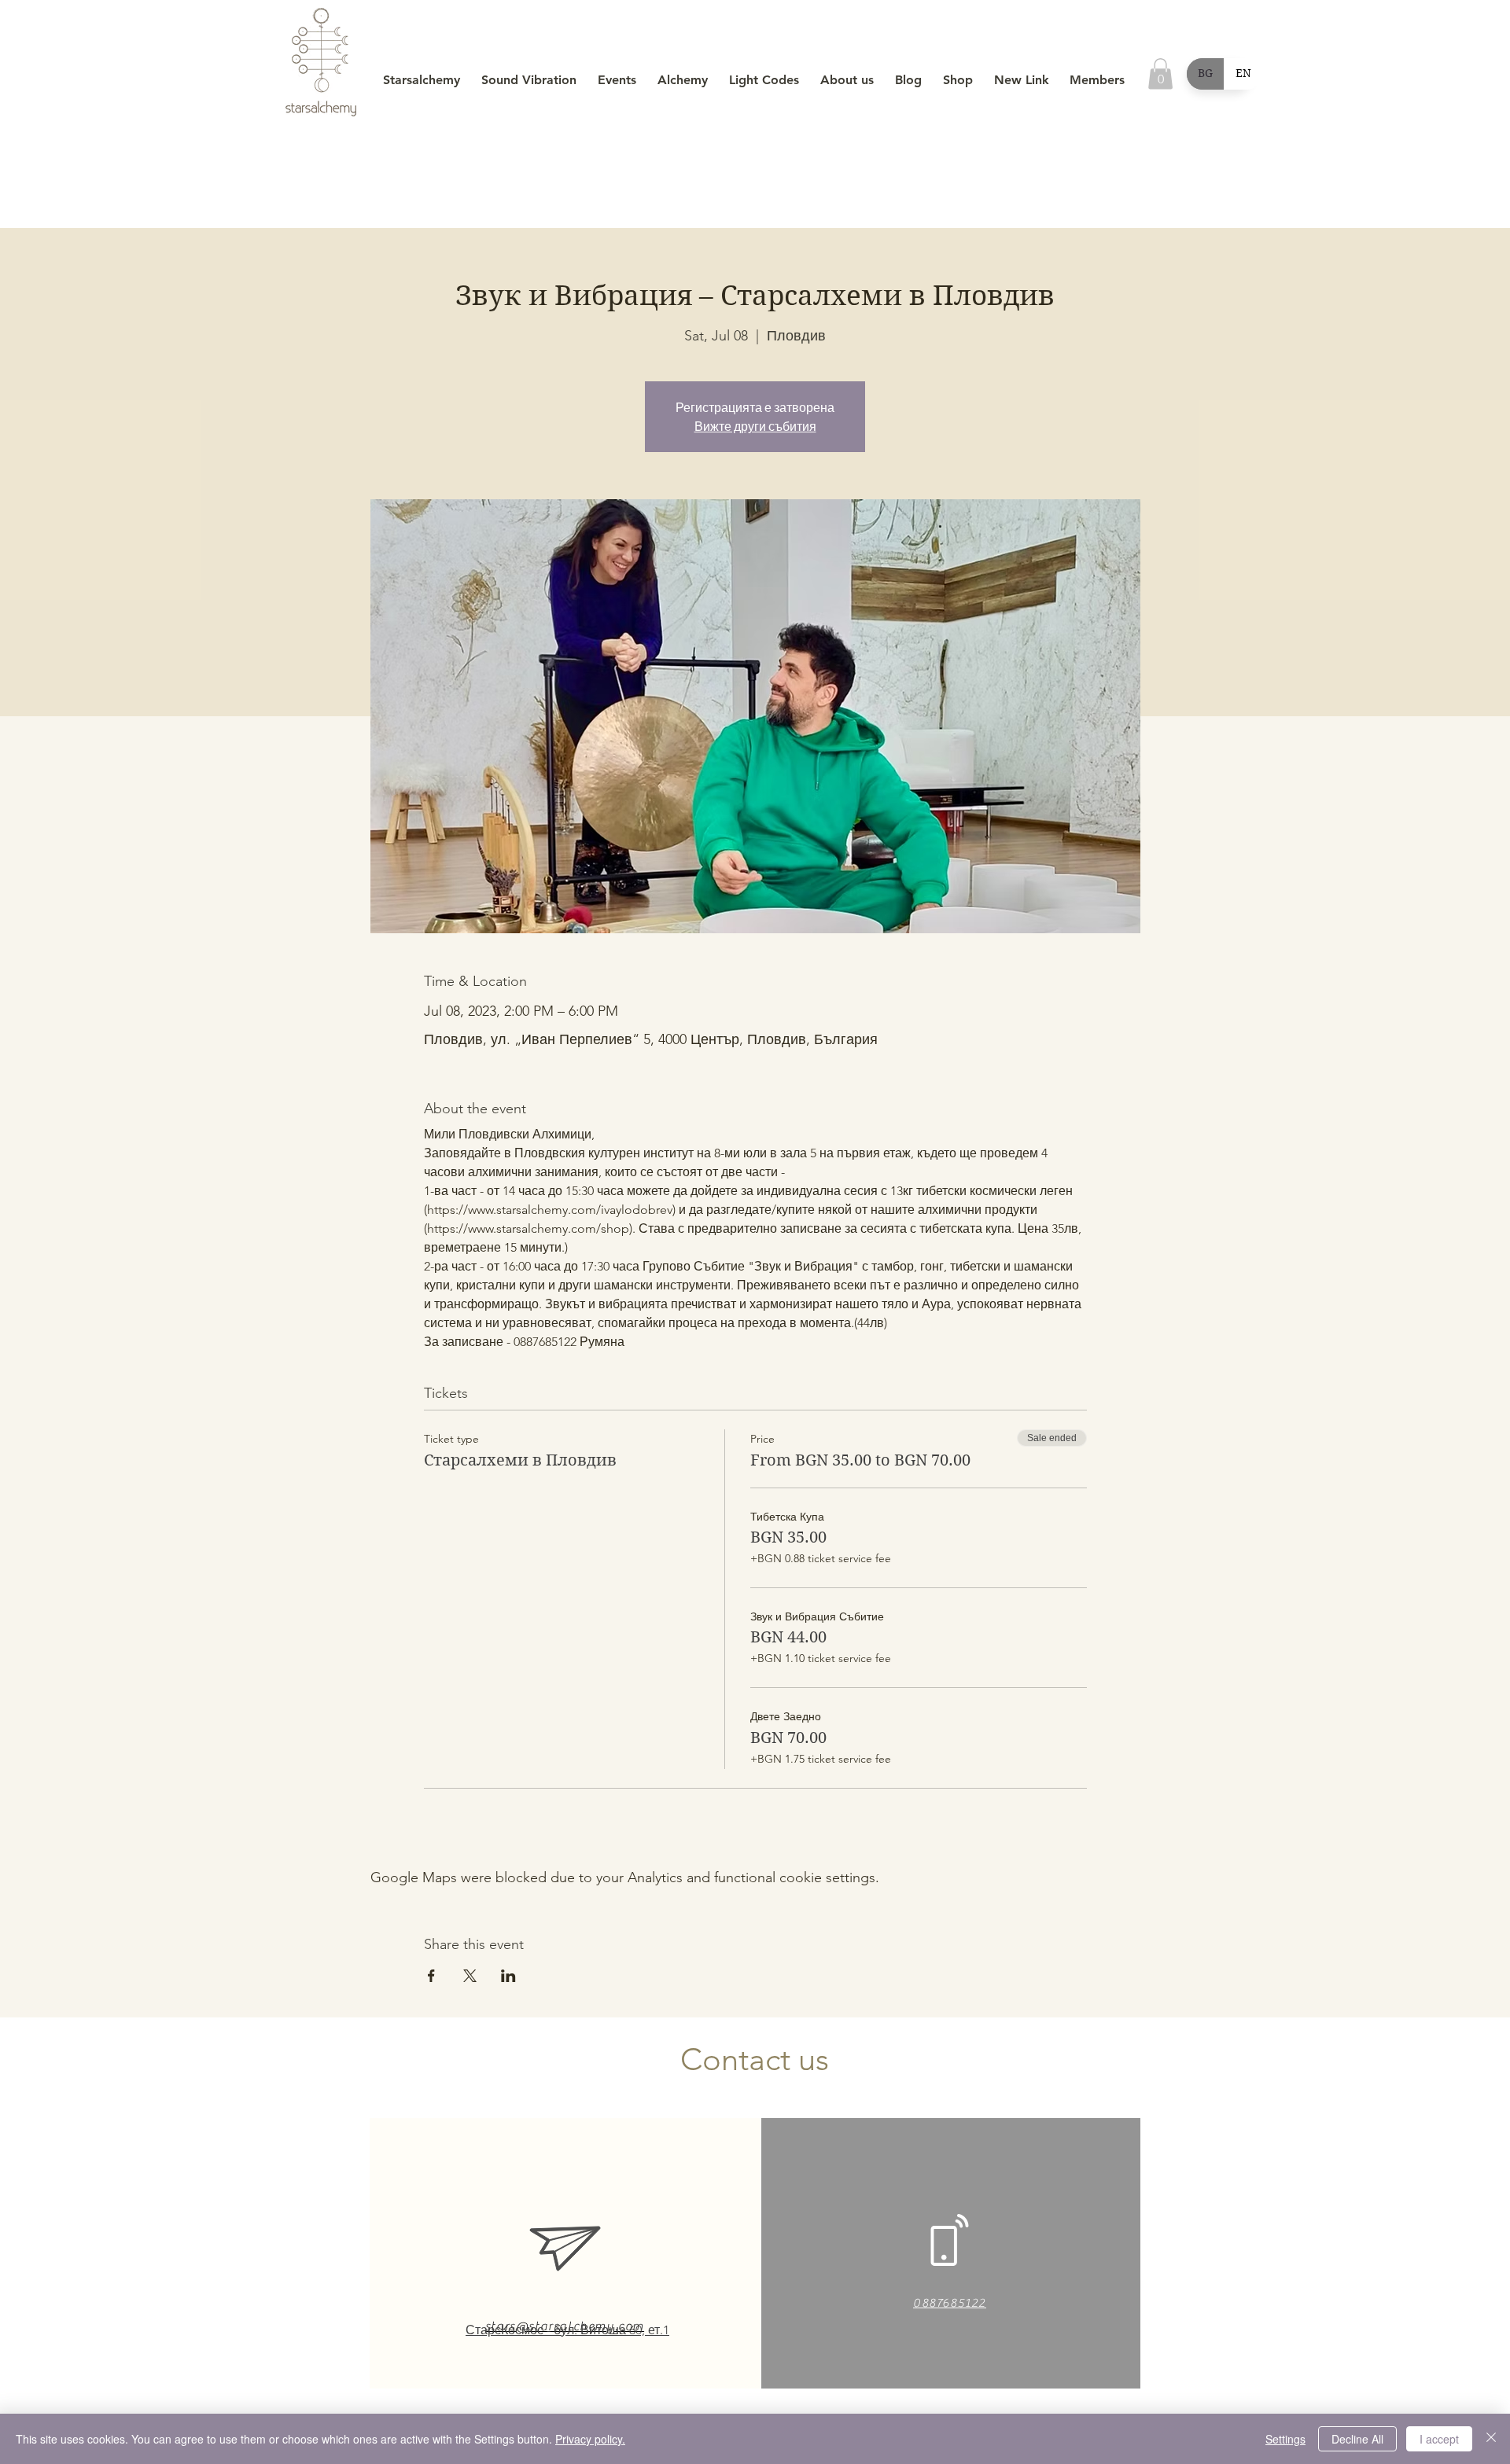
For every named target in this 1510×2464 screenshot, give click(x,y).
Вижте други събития (755, 426)
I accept (1439, 2439)
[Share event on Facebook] (431, 1976)
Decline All (1357, 2439)
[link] (1160, 74)
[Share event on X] (470, 1976)
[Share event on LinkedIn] (508, 1976)
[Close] (1491, 2439)
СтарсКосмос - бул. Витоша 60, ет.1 (567, 2330)
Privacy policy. (590, 2439)
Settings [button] (1285, 2439)
